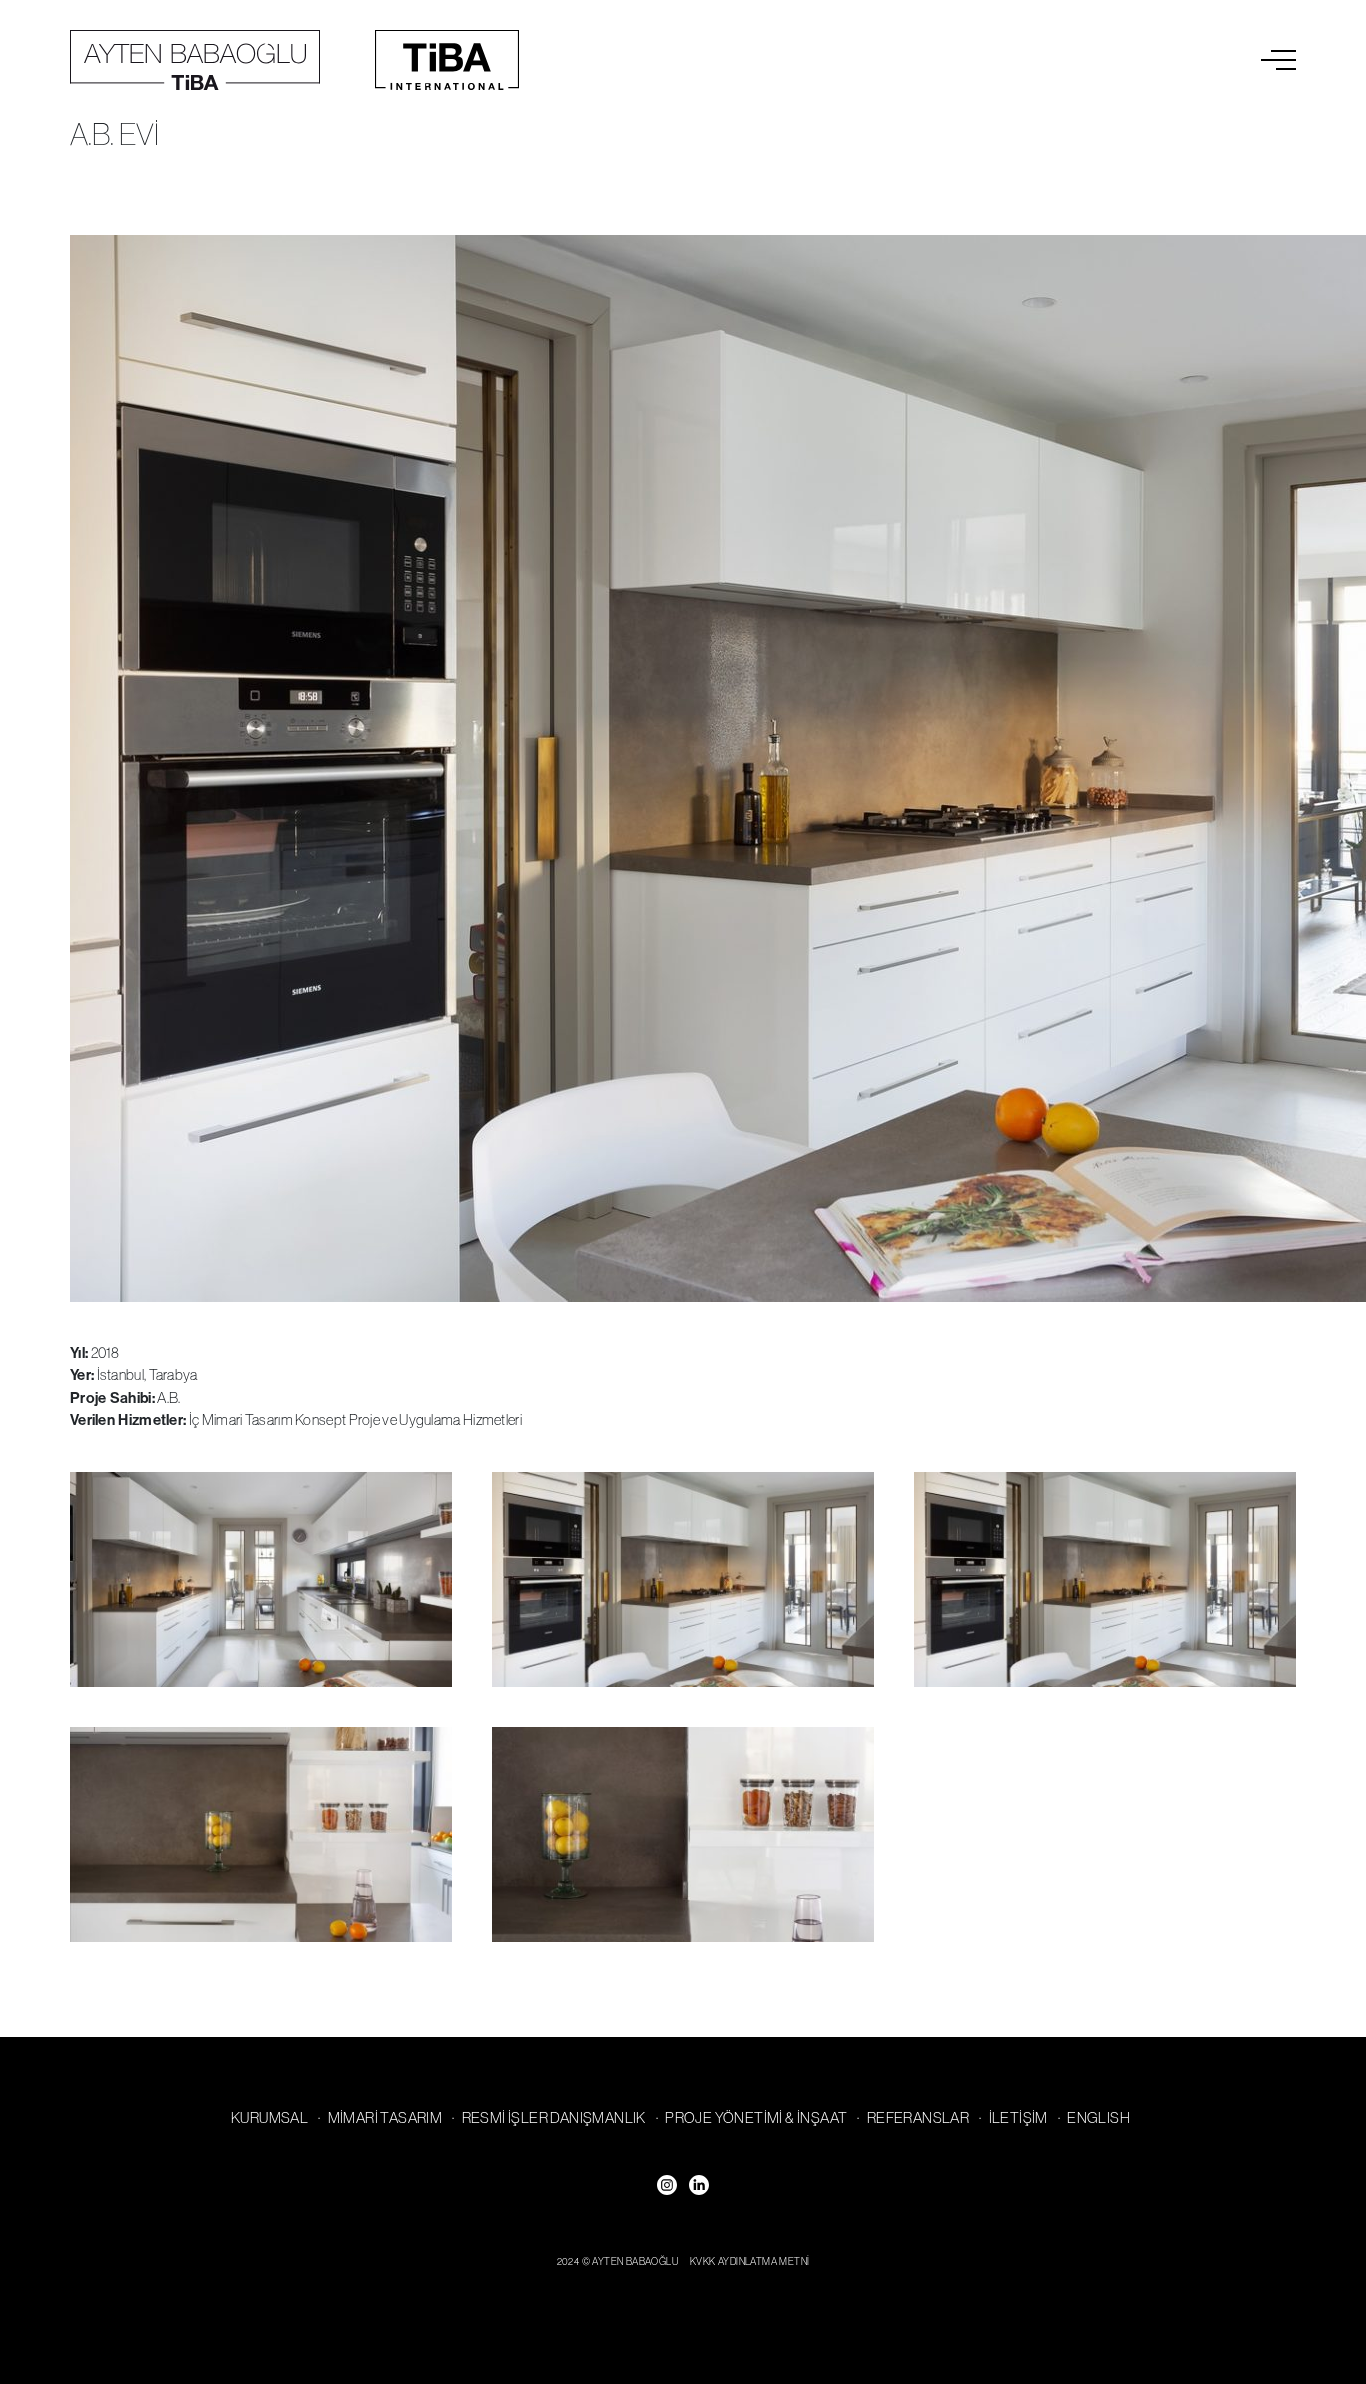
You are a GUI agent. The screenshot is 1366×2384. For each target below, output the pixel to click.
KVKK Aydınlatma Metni (749, 2261)
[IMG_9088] (261, 1579)
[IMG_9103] (683, 1834)
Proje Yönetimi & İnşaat (756, 2117)
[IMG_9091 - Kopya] (683, 1579)
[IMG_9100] (261, 1834)
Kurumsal (269, 2117)
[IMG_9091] (1105, 1579)
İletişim (1018, 2117)
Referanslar (918, 2117)
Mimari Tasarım (385, 2117)
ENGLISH (1098, 2117)
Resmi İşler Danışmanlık (554, 2117)
